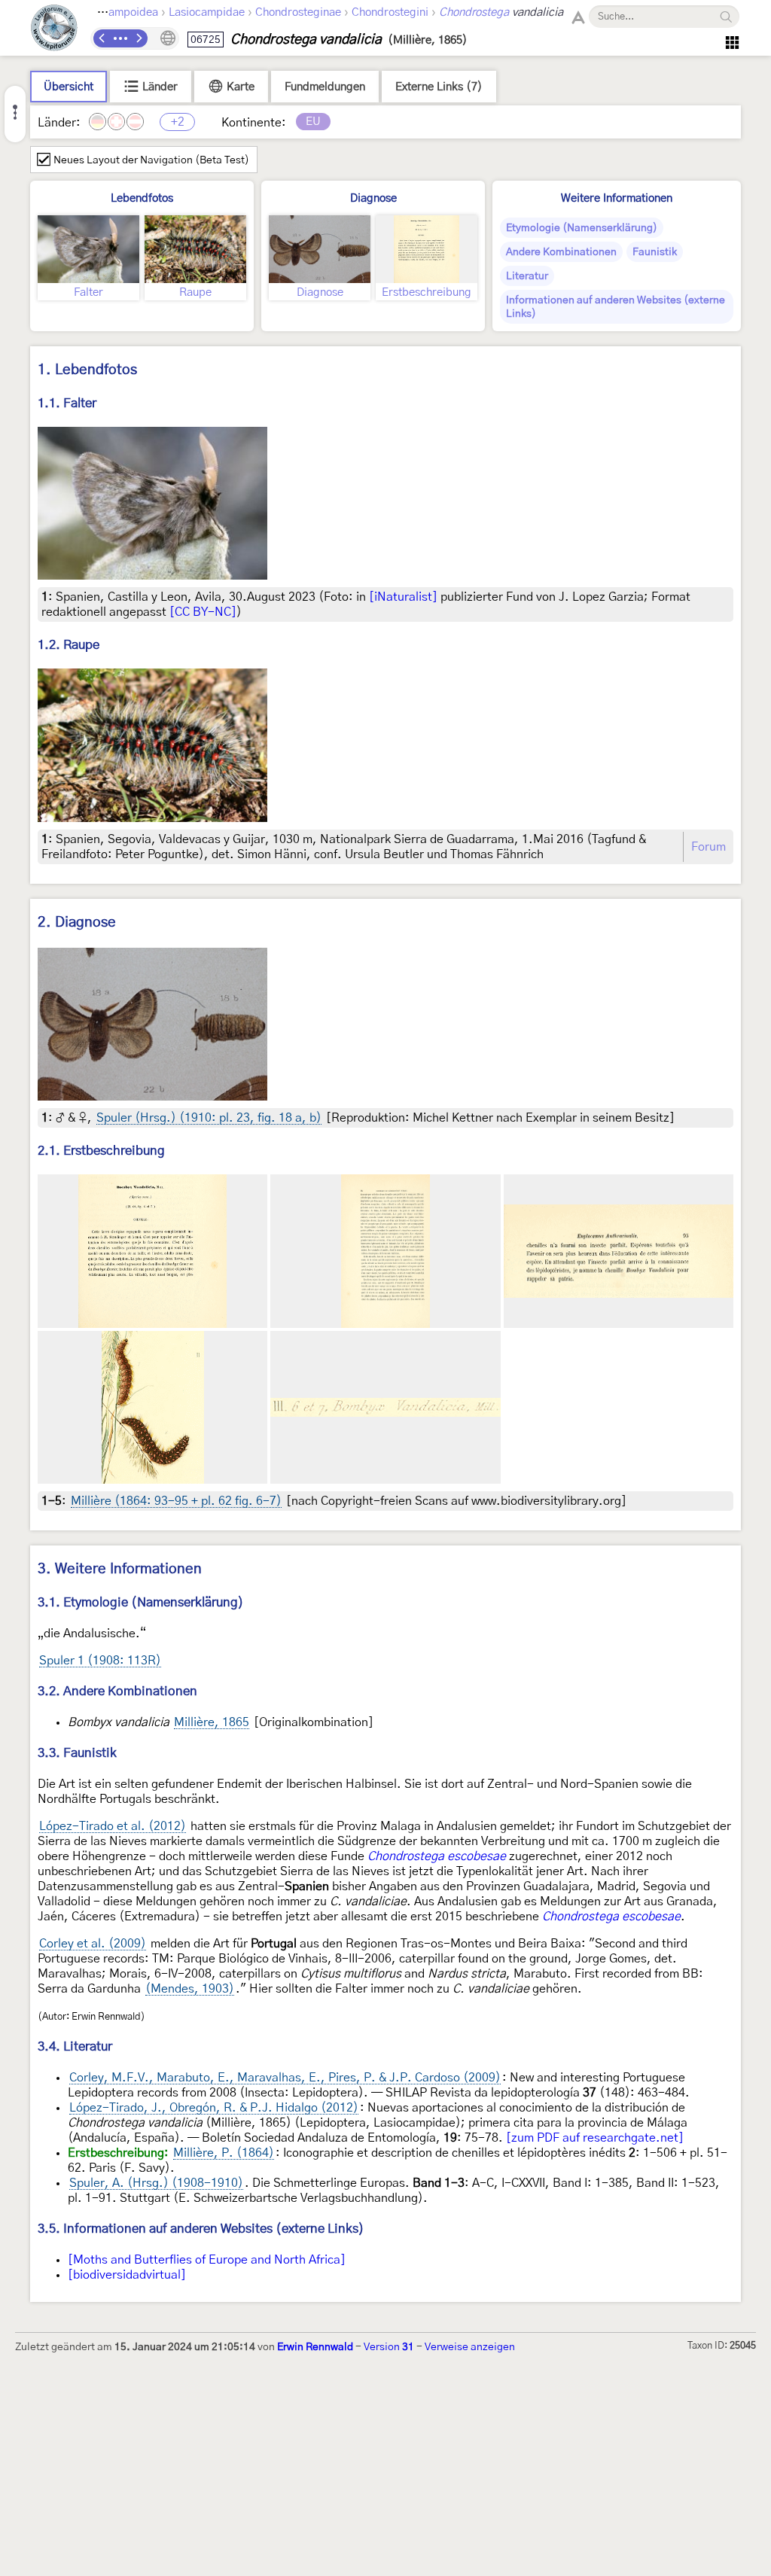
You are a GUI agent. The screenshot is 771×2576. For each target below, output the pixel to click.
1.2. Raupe (69, 645)
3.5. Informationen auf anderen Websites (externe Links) (201, 2229)
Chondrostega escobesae (437, 1856)
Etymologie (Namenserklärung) (582, 228)
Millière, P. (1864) (224, 2153)
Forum (709, 847)
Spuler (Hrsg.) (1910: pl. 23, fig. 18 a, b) (209, 1118)
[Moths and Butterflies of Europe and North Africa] (207, 2260)
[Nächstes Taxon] (139, 38)
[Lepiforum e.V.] (54, 30)
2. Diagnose (77, 923)
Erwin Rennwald (315, 2347)
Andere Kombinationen (561, 252)
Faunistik (655, 252)
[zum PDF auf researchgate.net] (595, 2138)
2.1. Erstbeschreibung (101, 1151)
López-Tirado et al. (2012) (113, 1826)
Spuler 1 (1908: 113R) (100, 1661)
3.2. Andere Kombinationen (117, 1691)
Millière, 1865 (212, 1722)
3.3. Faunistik (77, 1753)
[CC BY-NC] (203, 612)
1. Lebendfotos (87, 370)
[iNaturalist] (403, 597)
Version (389, 2347)
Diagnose (373, 198)
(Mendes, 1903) (190, 1989)
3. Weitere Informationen (120, 1569)
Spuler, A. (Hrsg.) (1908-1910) (156, 2183)
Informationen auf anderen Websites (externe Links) (616, 307)
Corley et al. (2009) (93, 1944)
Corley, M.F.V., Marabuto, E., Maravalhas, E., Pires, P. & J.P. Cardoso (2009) (285, 2078)
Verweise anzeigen (470, 2347)
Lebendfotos (142, 198)
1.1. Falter (67, 403)
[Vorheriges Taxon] (102, 38)
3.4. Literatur (75, 2046)
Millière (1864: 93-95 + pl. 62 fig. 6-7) (176, 1501)
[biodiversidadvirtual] (127, 2275)
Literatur (527, 276)
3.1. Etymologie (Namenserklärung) (141, 1602)
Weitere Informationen (617, 198)
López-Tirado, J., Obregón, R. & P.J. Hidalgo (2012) (214, 2108)
